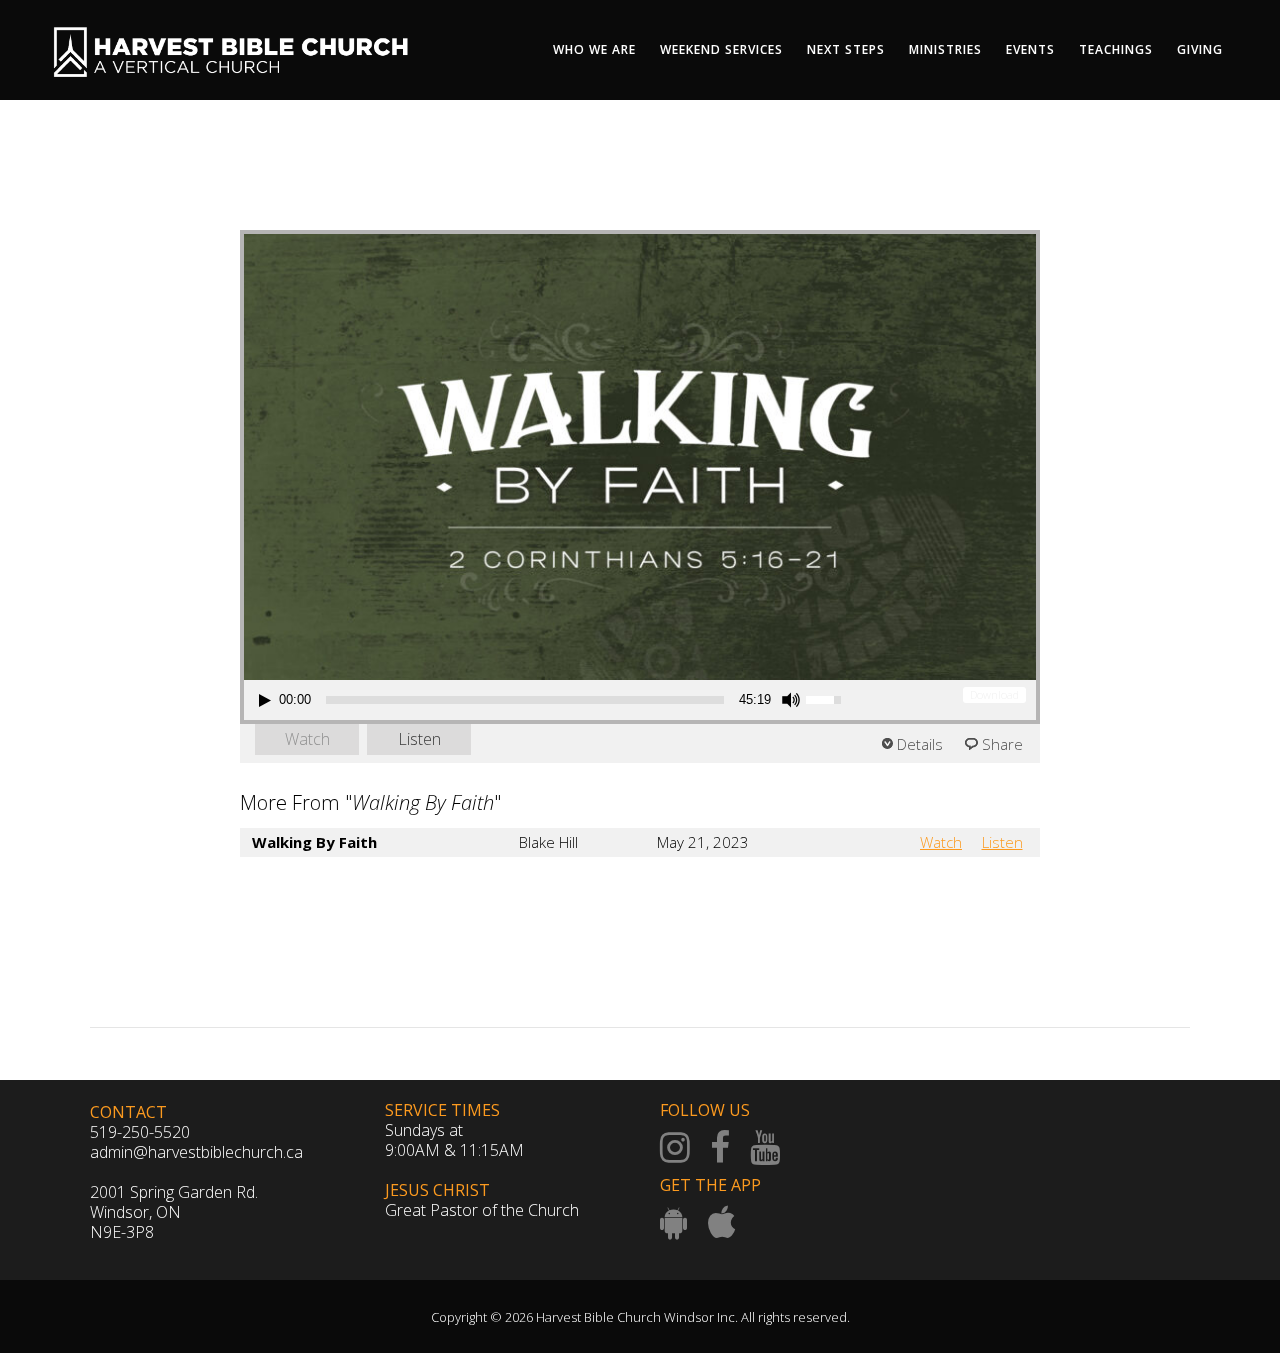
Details (920, 744)
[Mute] (791, 700)
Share (1002, 744)
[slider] (525, 700)
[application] (553, 700)
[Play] (265, 700)
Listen (419, 739)
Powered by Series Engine (966, 897)
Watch (307, 739)
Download (994, 694)
